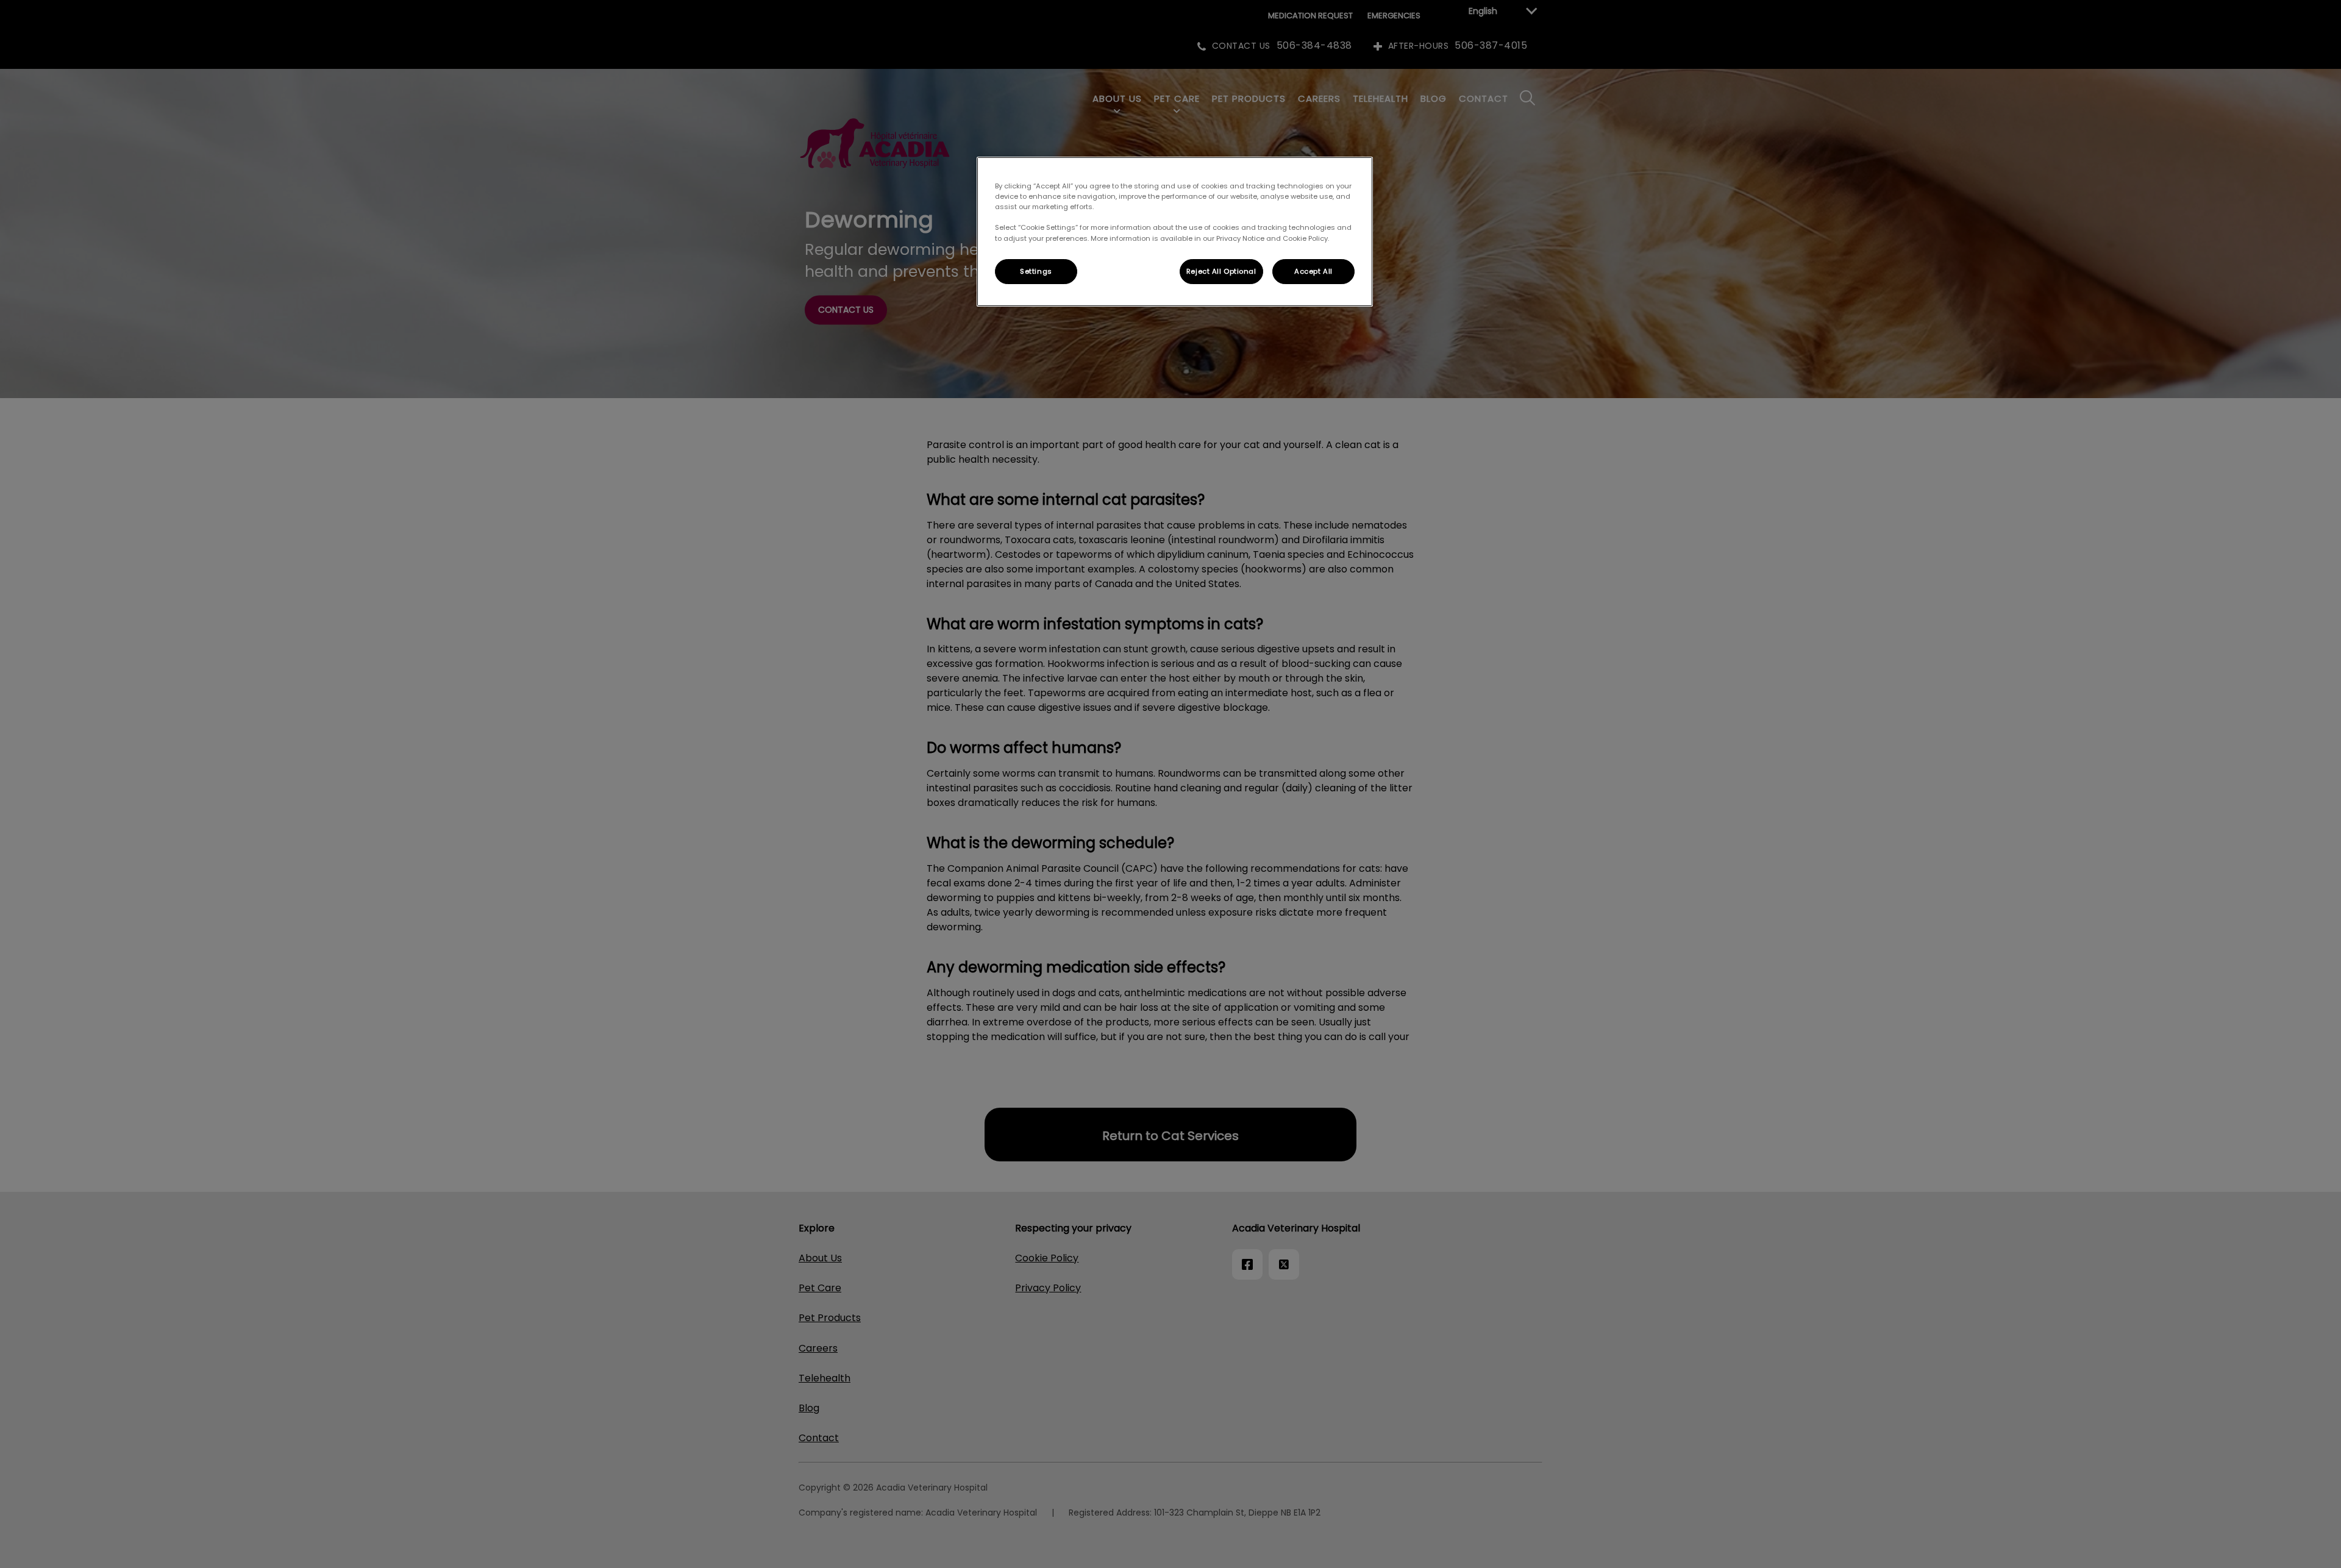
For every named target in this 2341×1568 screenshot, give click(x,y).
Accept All (1313, 271)
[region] (1175, 232)
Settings (1036, 271)
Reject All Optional (1221, 271)
